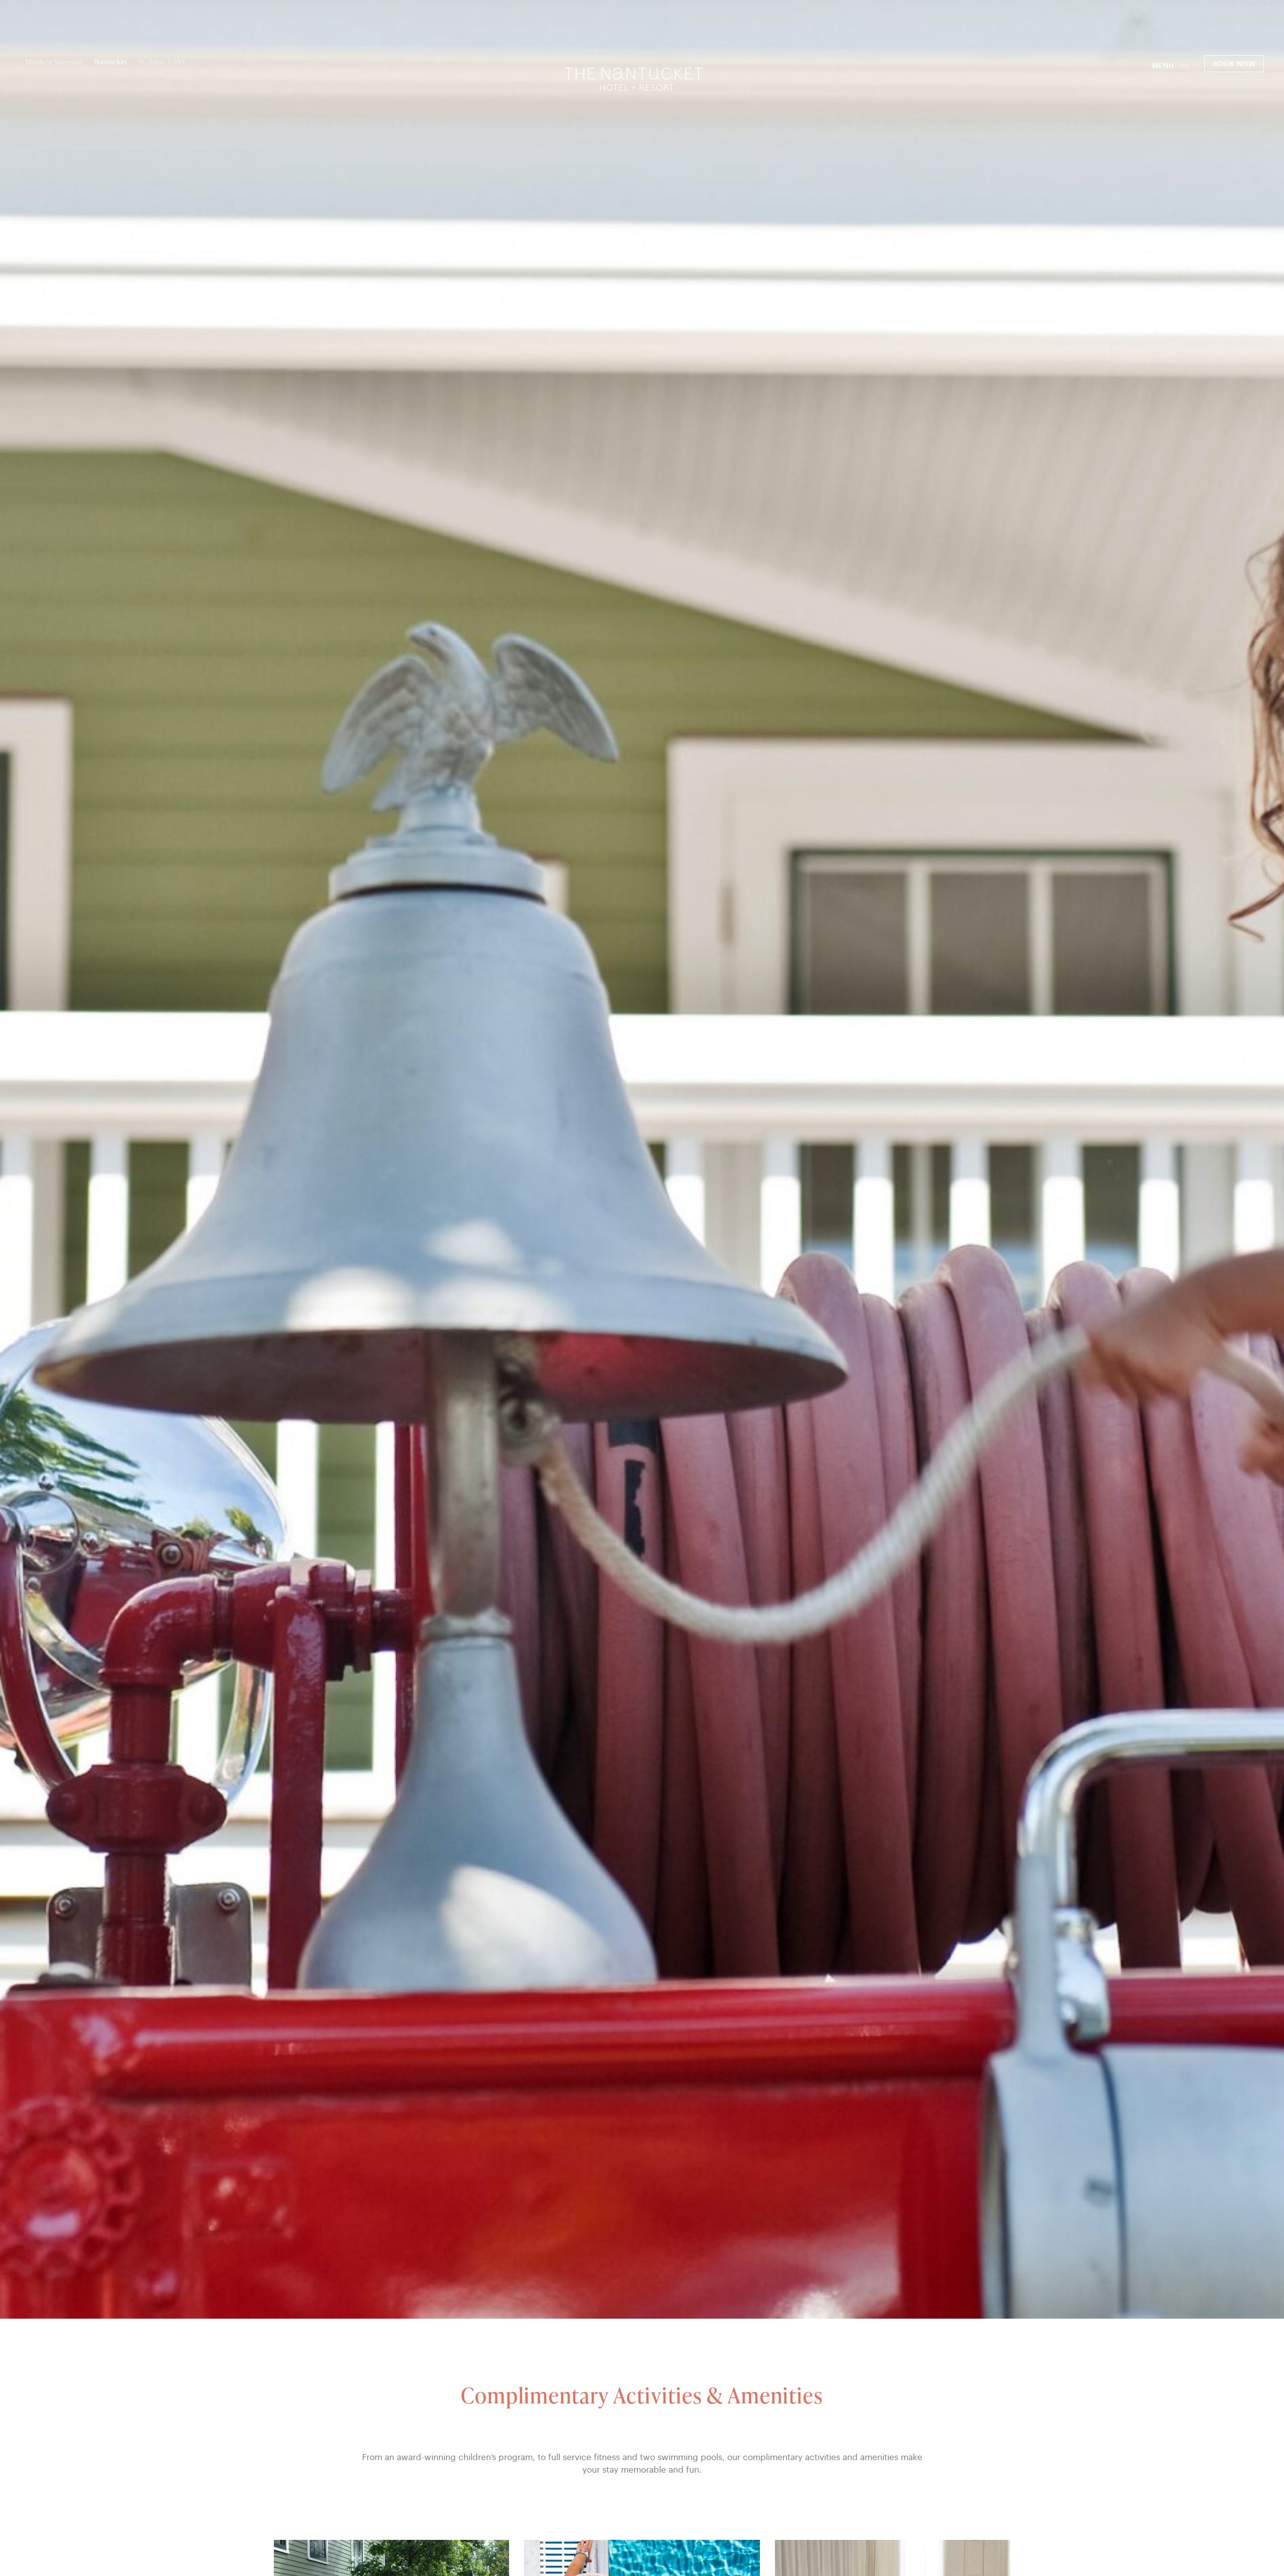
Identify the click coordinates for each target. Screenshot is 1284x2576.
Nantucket (110, 62)
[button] (1171, 66)
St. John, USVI (162, 62)
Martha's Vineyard (54, 62)
